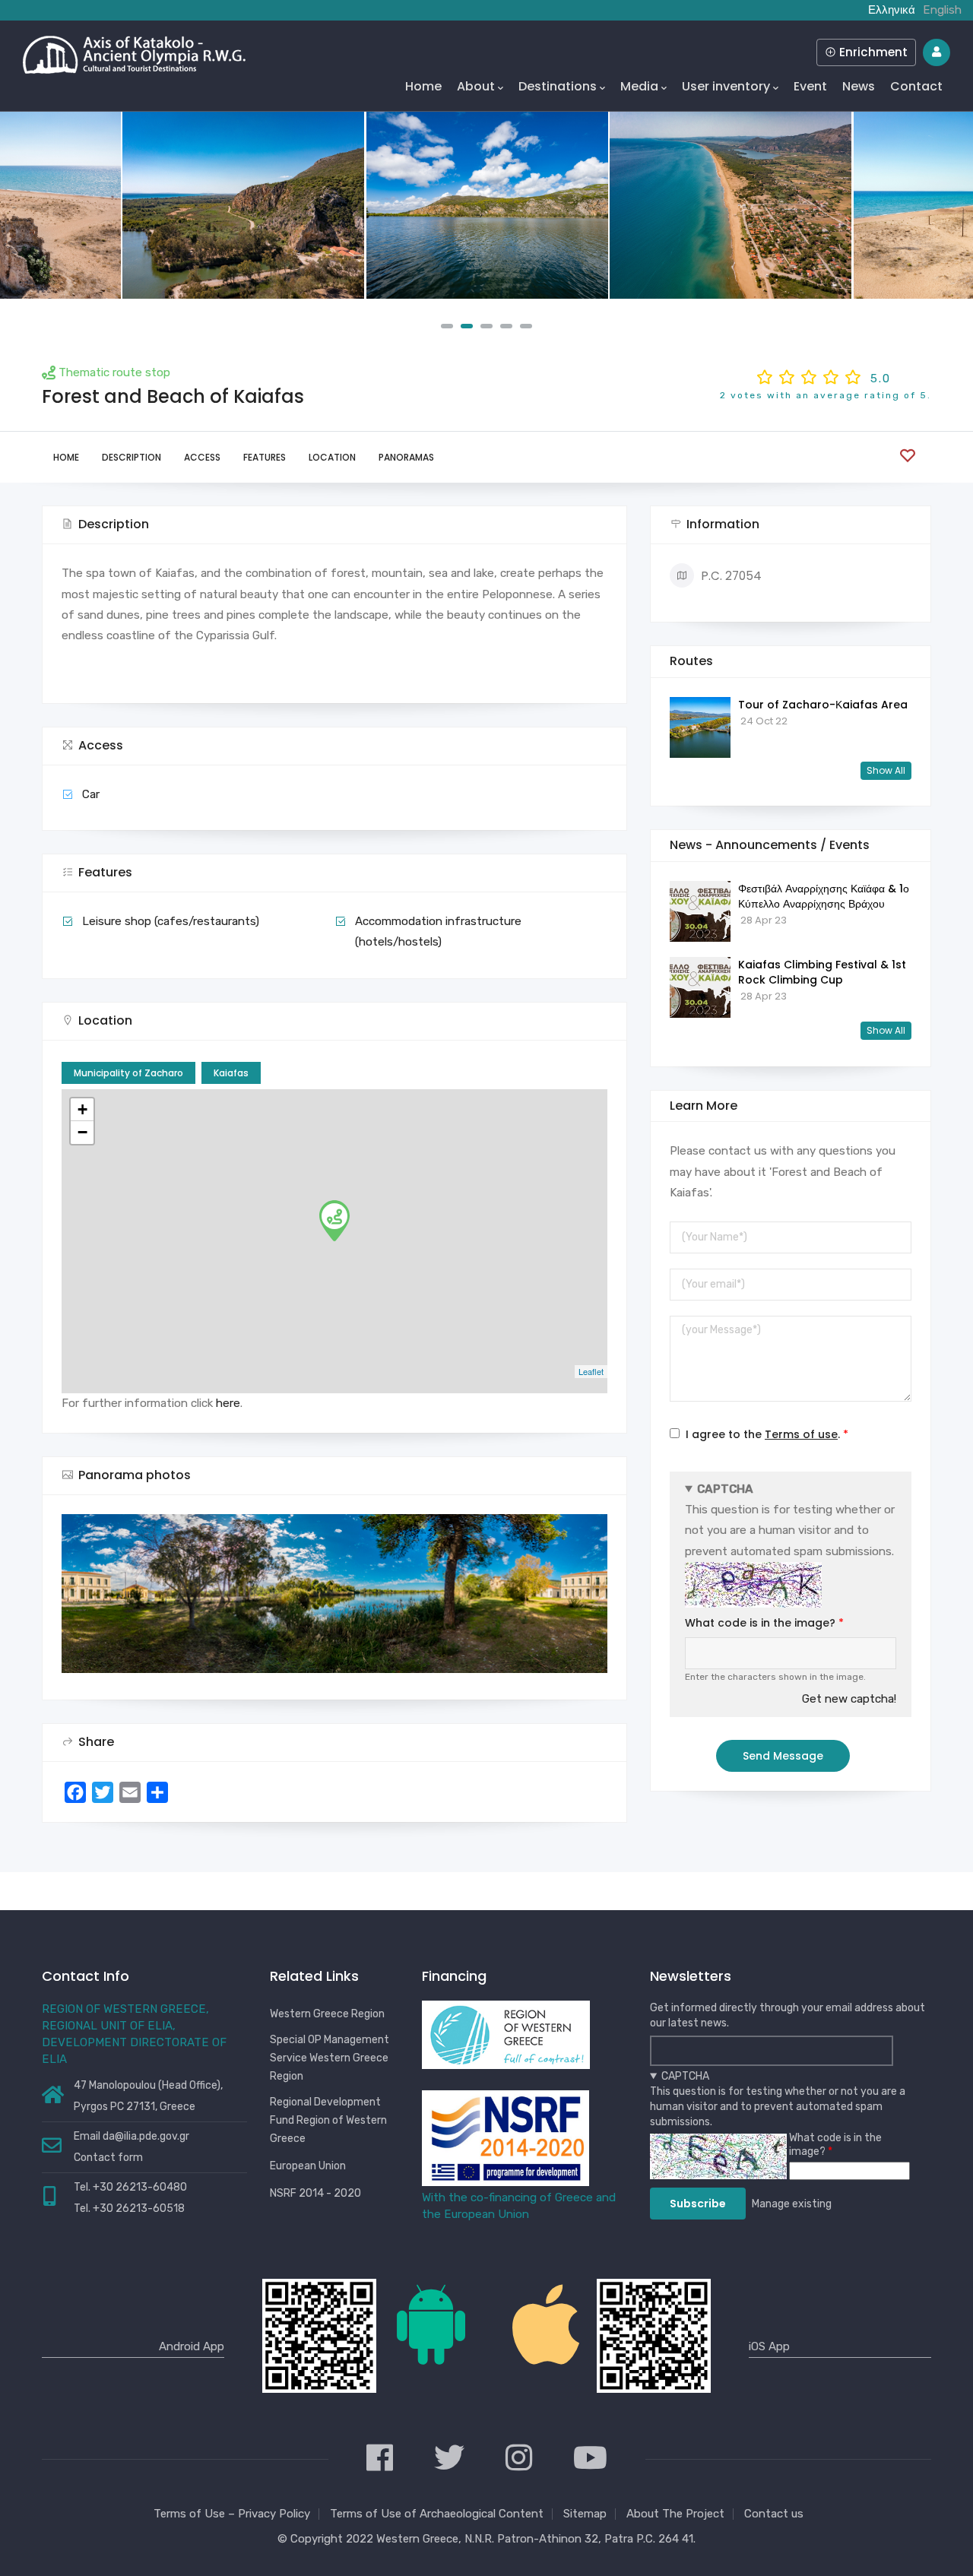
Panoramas (406, 457)
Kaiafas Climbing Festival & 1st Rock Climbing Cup (822, 972)
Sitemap (585, 2514)
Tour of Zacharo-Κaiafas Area (823, 705)
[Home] (134, 51)
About (476, 86)
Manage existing (792, 2204)
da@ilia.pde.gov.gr (146, 2136)
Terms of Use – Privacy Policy (232, 2514)
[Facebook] (380, 2459)
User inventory (726, 86)
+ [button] (82, 1109)
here (228, 1403)
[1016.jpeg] (731, 205)
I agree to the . (763, 1434)
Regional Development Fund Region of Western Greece (328, 2120)
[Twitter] (449, 2459)
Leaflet (591, 1371)
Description (132, 457)
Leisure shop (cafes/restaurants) (171, 921)
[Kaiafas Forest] (243, 205)
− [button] (82, 1132)
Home (423, 86)
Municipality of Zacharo (128, 1073)
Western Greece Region (327, 2014)
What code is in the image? (760, 1623)
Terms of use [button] (801, 1434)
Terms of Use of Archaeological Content (437, 2514)
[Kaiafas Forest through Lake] (487, 205)
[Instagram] (519, 2459)
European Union (308, 2166)
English (942, 10)
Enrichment (872, 52)
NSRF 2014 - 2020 (315, 2193)
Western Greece (417, 2539)
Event (810, 86)
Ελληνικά (892, 10)
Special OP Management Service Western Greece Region (330, 2058)
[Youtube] (590, 2459)
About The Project (675, 2514)
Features (265, 457)
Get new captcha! (849, 1699)
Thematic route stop (114, 372)
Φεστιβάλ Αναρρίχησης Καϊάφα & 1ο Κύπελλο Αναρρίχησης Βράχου (824, 896)
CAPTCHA (725, 1489)
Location (332, 457)
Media (639, 86)
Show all (886, 770)
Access (202, 457)
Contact (916, 86)
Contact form (108, 2158)
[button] (447, 326)
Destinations (558, 86)
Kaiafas (231, 1073)
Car (91, 794)
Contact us (774, 2514)
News (859, 86)
